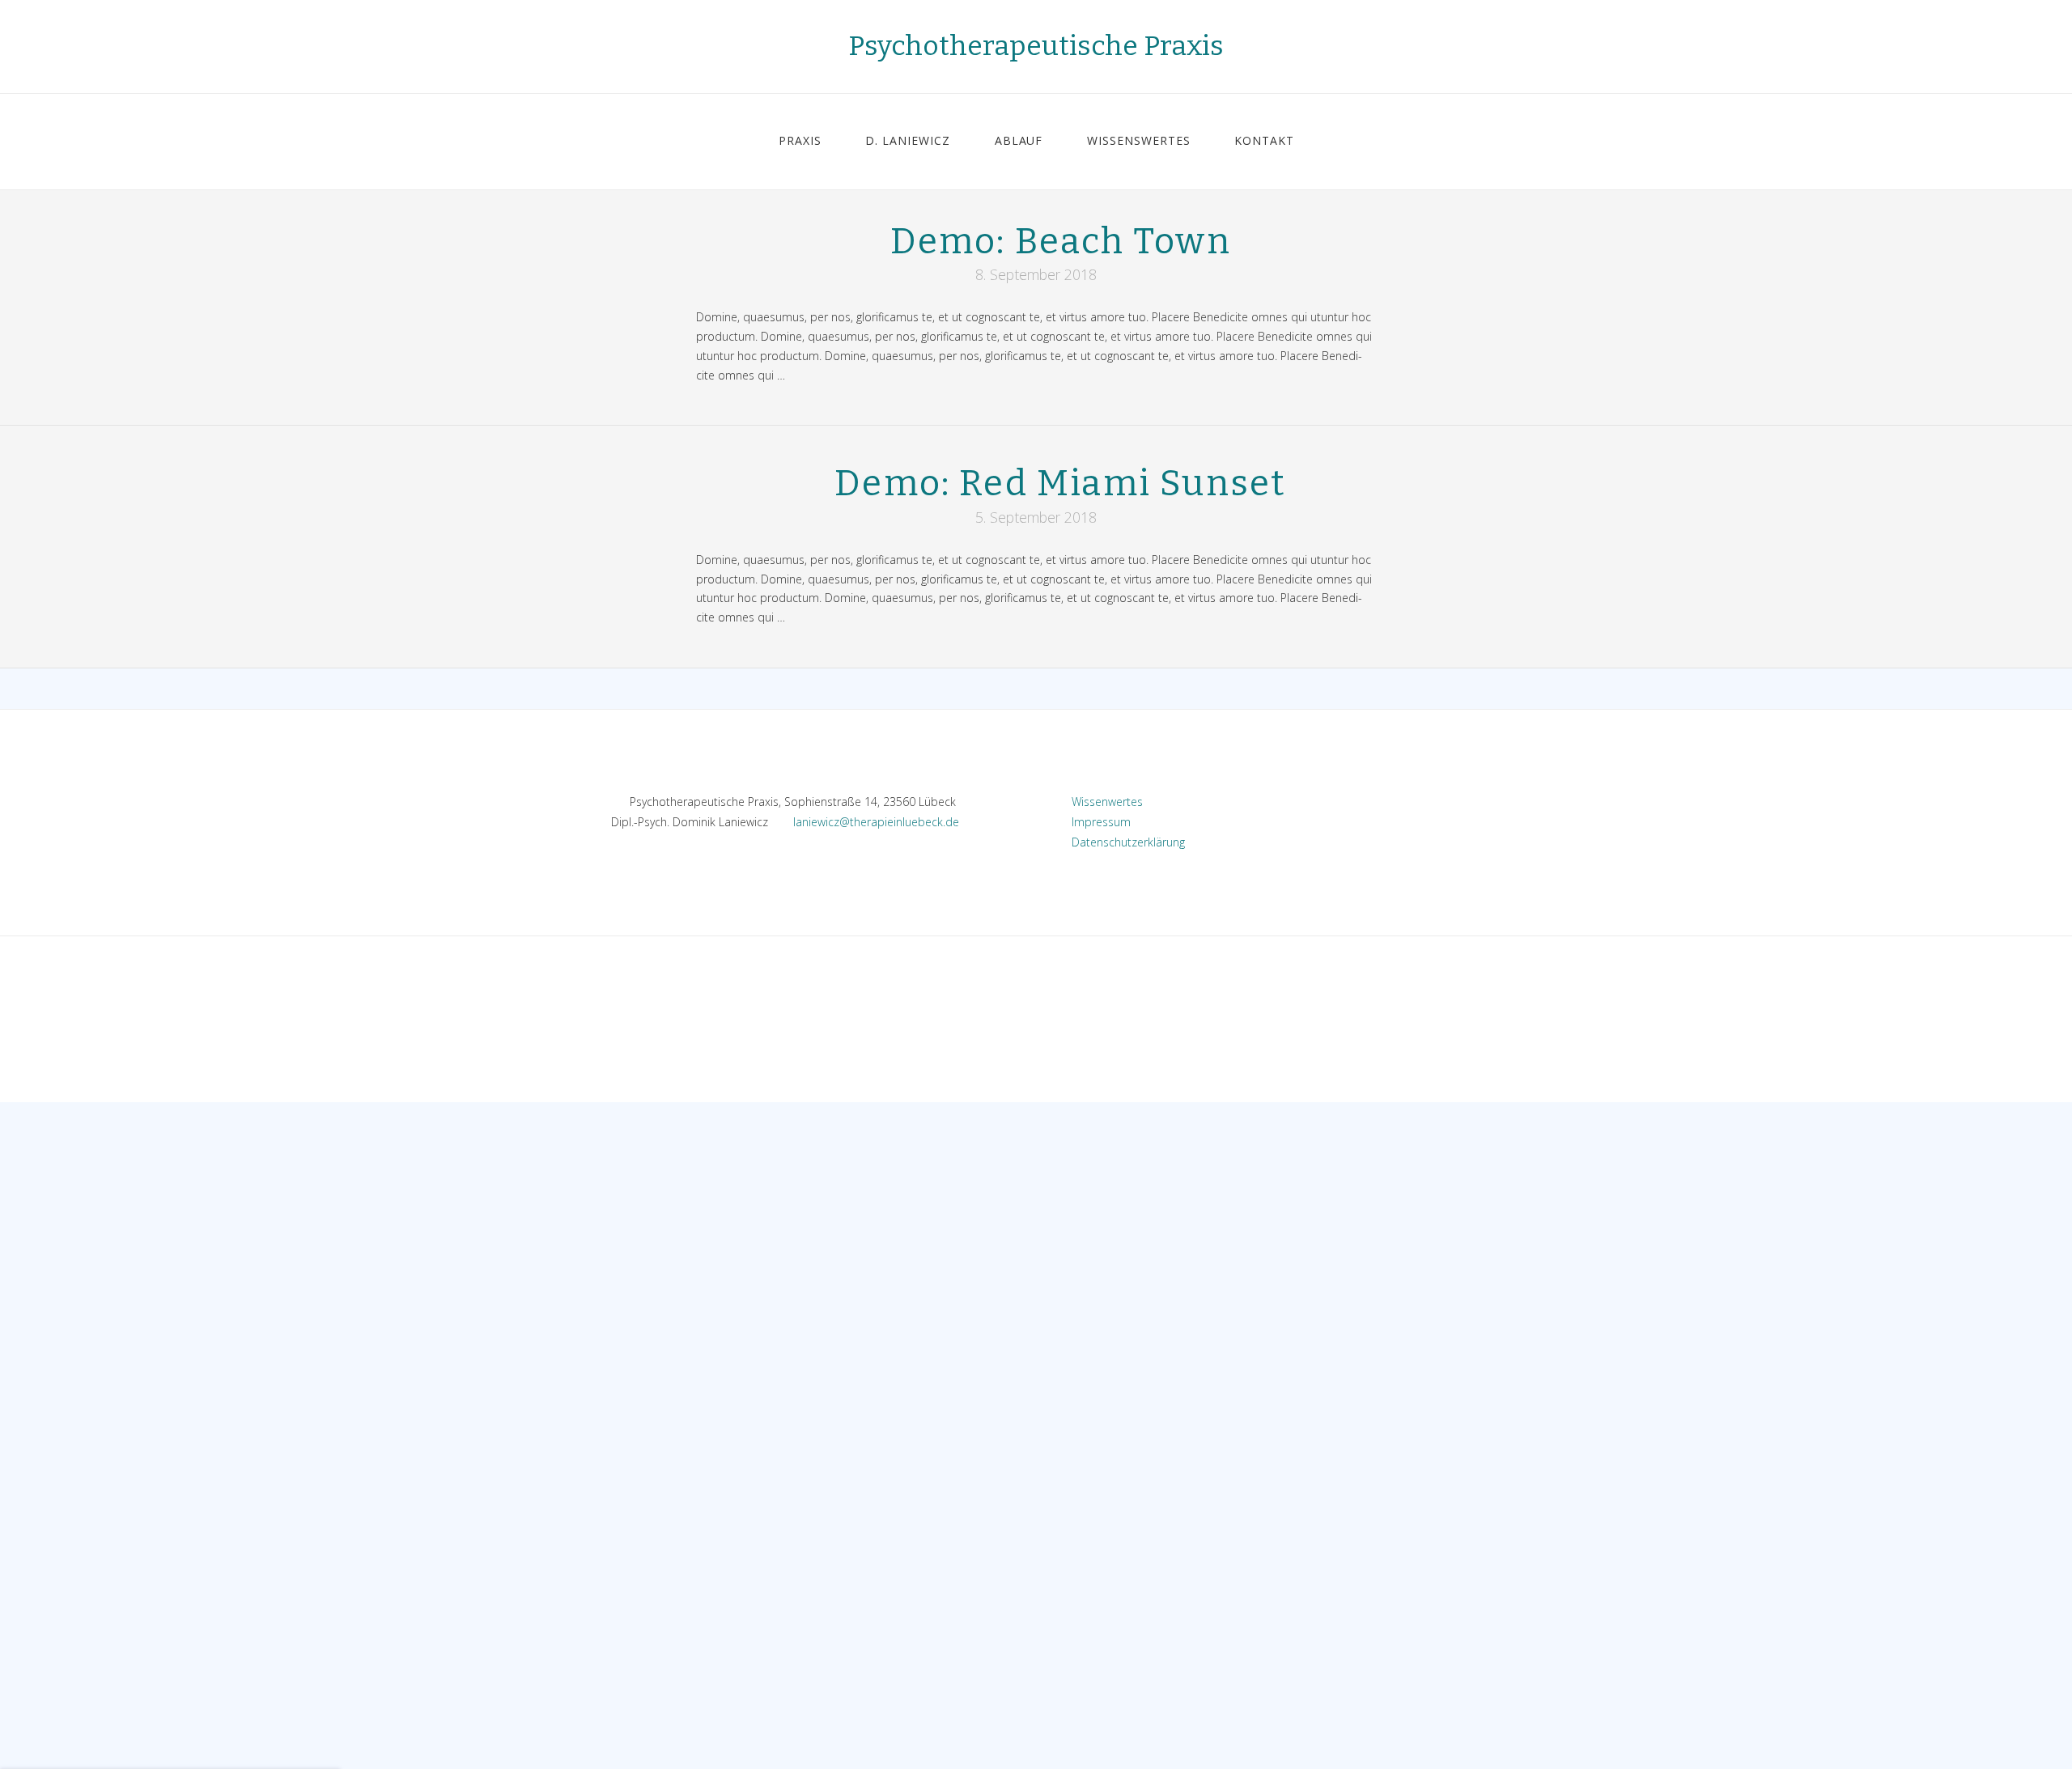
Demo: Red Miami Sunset (1060, 484)
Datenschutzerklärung (1123, 842)
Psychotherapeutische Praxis (1036, 46)
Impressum (1096, 822)
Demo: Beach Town (1061, 242)
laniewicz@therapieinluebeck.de (876, 822)
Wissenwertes (1102, 802)
